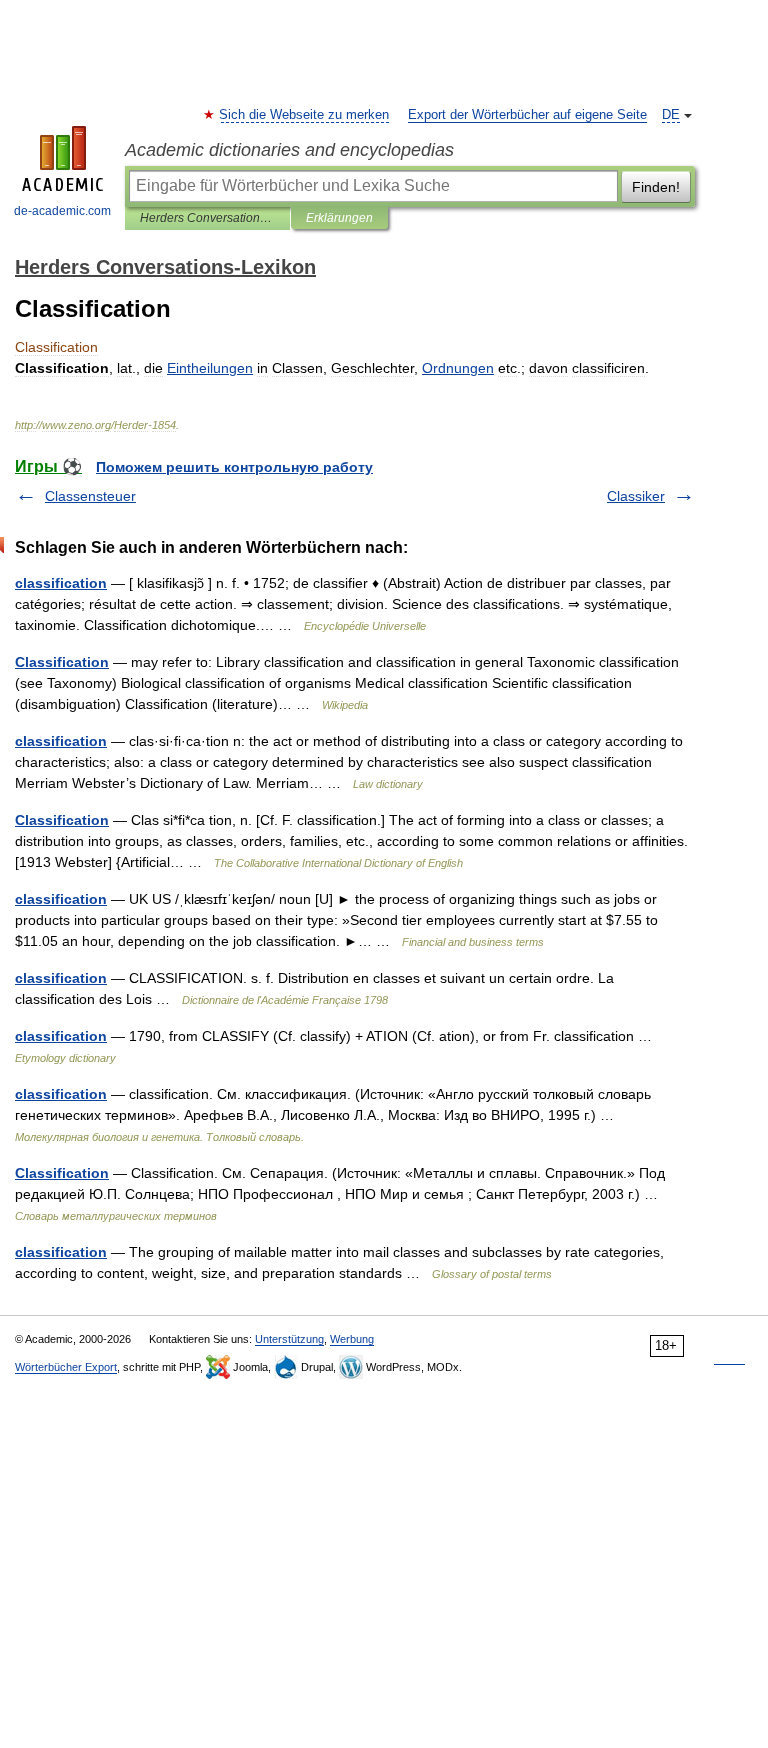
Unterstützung (289, 1339)
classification (61, 583)
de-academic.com (62, 211)
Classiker (636, 496)
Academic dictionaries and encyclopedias (289, 150)
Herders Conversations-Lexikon (207, 218)
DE (671, 115)
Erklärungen (339, 218)
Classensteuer (90, 496)
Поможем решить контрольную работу (234, 467)
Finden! (656, 187)
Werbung (352, 1339)
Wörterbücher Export (66, 1367)
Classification (62, 662)
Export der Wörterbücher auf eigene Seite (527, 115)
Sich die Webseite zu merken (305, 115)
